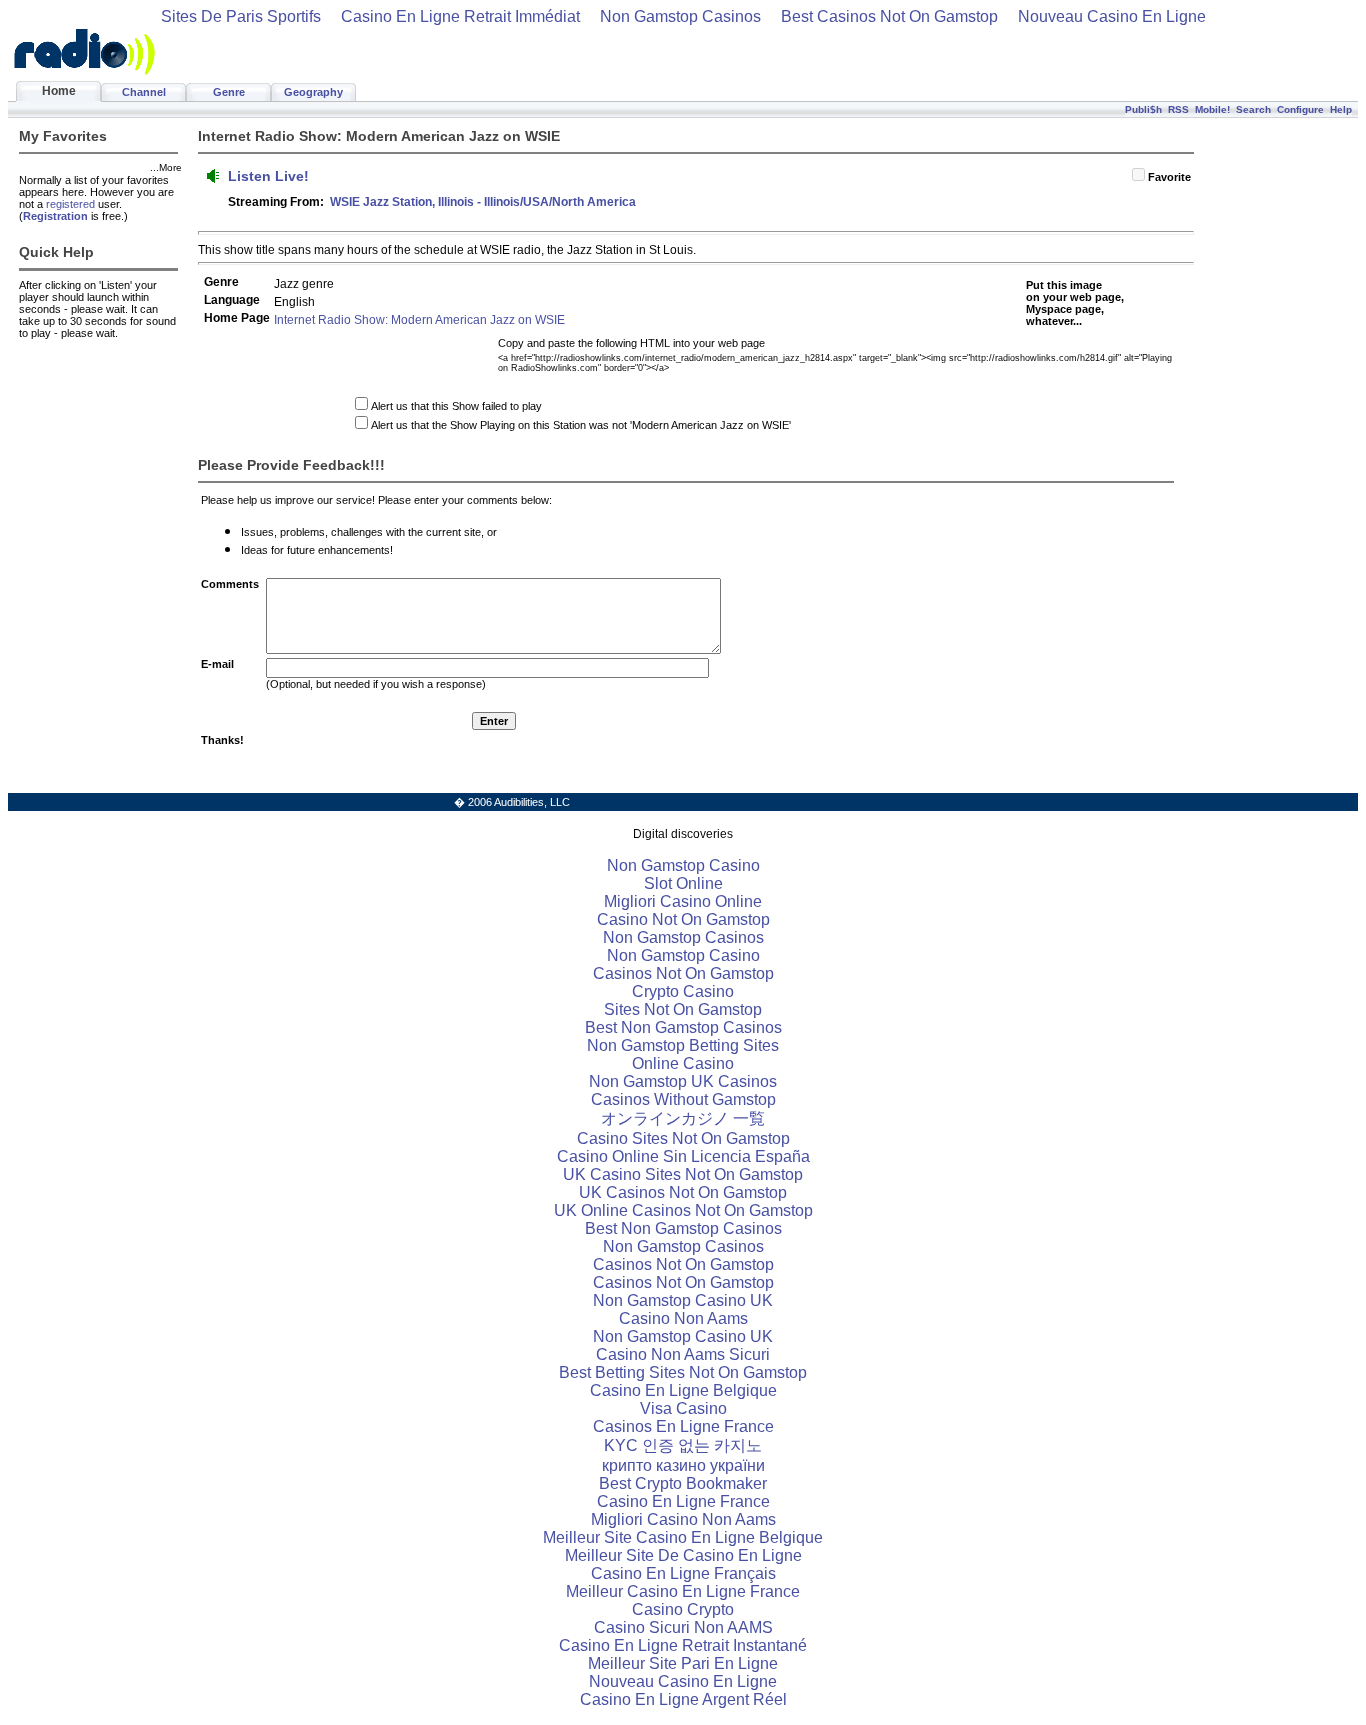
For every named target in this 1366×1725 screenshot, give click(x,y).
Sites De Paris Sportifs (241, 16)
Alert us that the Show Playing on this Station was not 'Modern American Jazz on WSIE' (581, 425)
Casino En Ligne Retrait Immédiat (460, 16)
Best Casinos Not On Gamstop (889, 16)
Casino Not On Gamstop (683, 919)
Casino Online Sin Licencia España (683, 1156)
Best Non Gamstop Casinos (683, 1027)
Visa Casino (683, 1408)
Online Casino (683, 1063)
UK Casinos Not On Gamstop (683, 1192)
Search (1253, 109)
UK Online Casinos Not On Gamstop (683, 1210)
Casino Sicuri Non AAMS (683, 1627)
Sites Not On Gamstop (683, 1009)
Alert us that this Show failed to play (456, 406)
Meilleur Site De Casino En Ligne (683, 1555)
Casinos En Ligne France (683, 1426)
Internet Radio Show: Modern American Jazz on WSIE (419, 320)
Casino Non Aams (683, 1318)
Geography (313, 92)
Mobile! (1212, 109)
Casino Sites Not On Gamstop (683, 1138)
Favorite (1169, 177)
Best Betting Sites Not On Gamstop (683, 1372)
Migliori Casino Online (683, 901)
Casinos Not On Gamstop (683, 973)
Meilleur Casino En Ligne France (683, 1591)
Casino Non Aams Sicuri (683, 1354)
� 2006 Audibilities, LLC (512, 802)
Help (1341, 109)
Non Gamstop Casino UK (683, 1300)
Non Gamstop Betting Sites (683, 1045)
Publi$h (1143, 109)
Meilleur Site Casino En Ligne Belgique (683, 1537)
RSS (1178, 109)
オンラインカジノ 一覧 (683, 1118)
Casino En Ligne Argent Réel (683, 1699)
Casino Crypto (683, 1609)
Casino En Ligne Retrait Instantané (683, 1645)
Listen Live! (268, 176)
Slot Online (683, 883)
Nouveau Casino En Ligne (1112, 16)
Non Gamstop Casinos (680, 16)
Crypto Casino (683, 991)
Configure (1300, 109)
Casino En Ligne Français (683, 1573)
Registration (55, 216)
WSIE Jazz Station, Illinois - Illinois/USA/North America (483, 202)
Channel (144, 92)
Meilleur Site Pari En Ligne (683, 1663)
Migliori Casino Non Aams (683, 1519)
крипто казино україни (683, 1465)
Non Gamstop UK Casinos (683, 1081)
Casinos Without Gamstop (683, 1099)
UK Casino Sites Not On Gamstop (683, 1174)
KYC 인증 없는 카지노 (683, 1445)
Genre (229, 92)
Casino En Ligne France (683, 1501)
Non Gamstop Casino (683, 865)
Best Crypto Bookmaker (683, 1483)
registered (70, 204)
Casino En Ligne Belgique (683, 1390)
